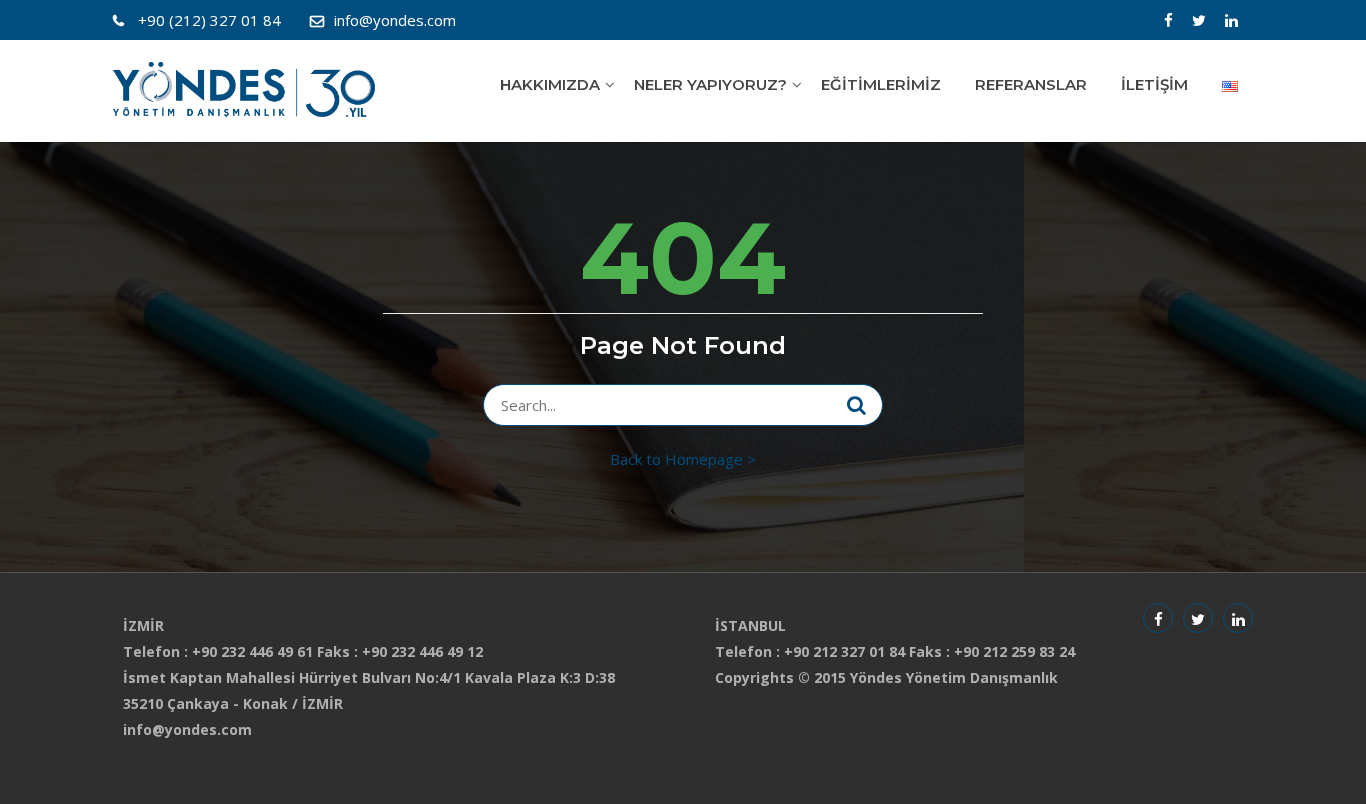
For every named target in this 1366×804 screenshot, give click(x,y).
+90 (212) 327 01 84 (209, 20)
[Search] (856, 405)
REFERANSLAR (1031, 84)
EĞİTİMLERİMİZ (881, 84)
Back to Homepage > (683, 459)
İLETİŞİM (1154, 84)
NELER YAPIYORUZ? (710, 84)
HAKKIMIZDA (550, 84)
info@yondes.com (395, 20)
